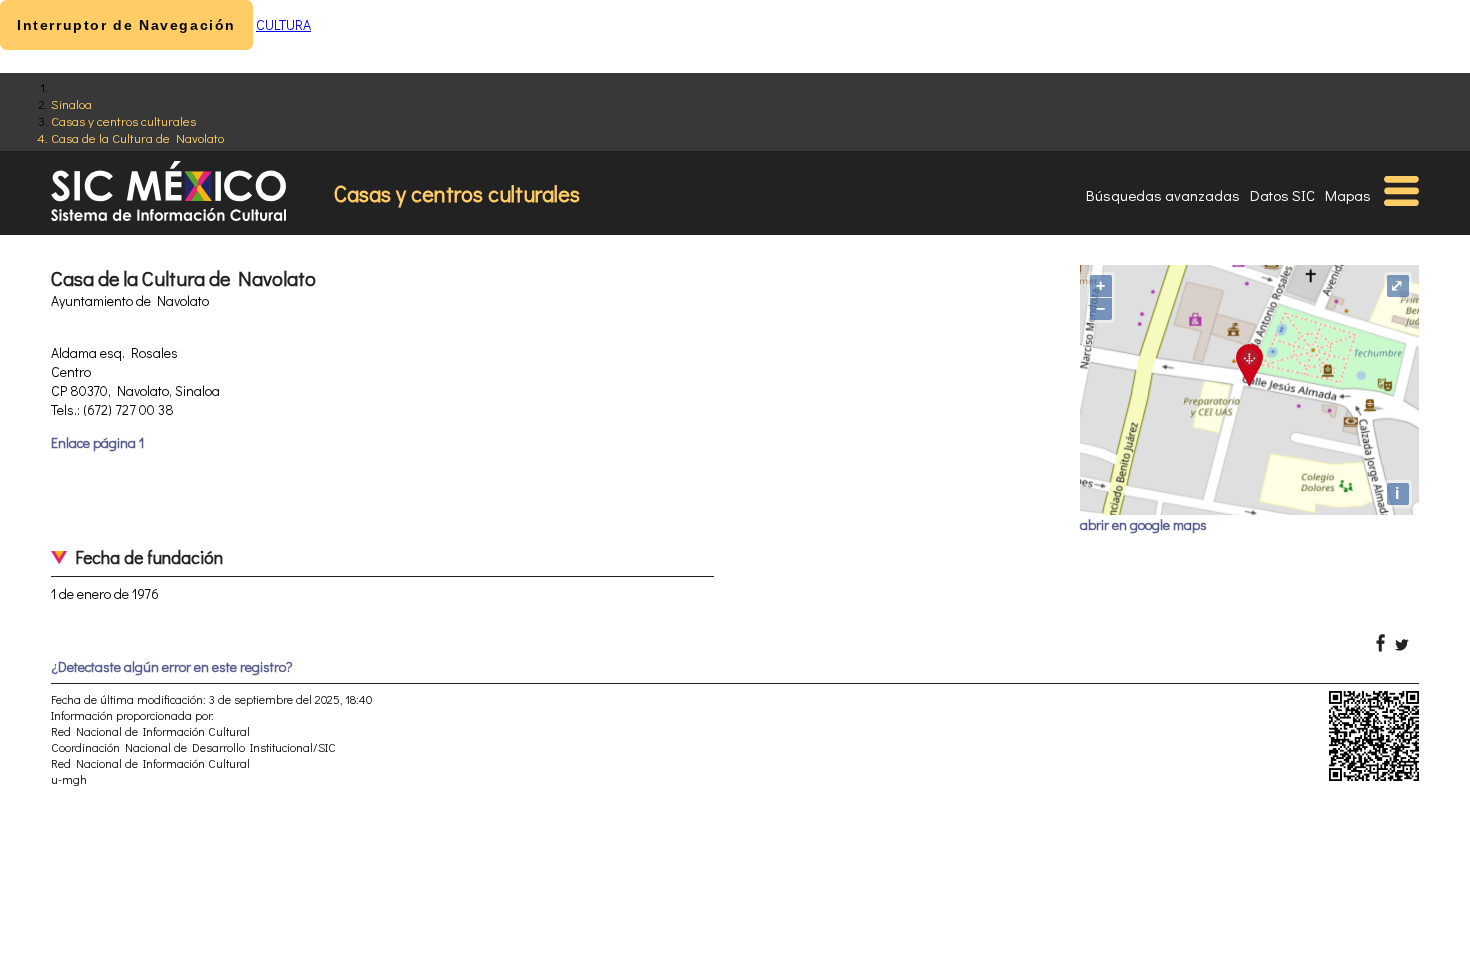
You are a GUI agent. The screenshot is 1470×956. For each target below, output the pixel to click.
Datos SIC (1282, 195)
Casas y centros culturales (123, 120)
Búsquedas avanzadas (1163, 195)
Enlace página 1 (97, 442)
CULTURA (283, 24)
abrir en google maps (1143, 524)
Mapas (1348, 195)
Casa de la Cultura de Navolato (137, 137)
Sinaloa (71, 103)
